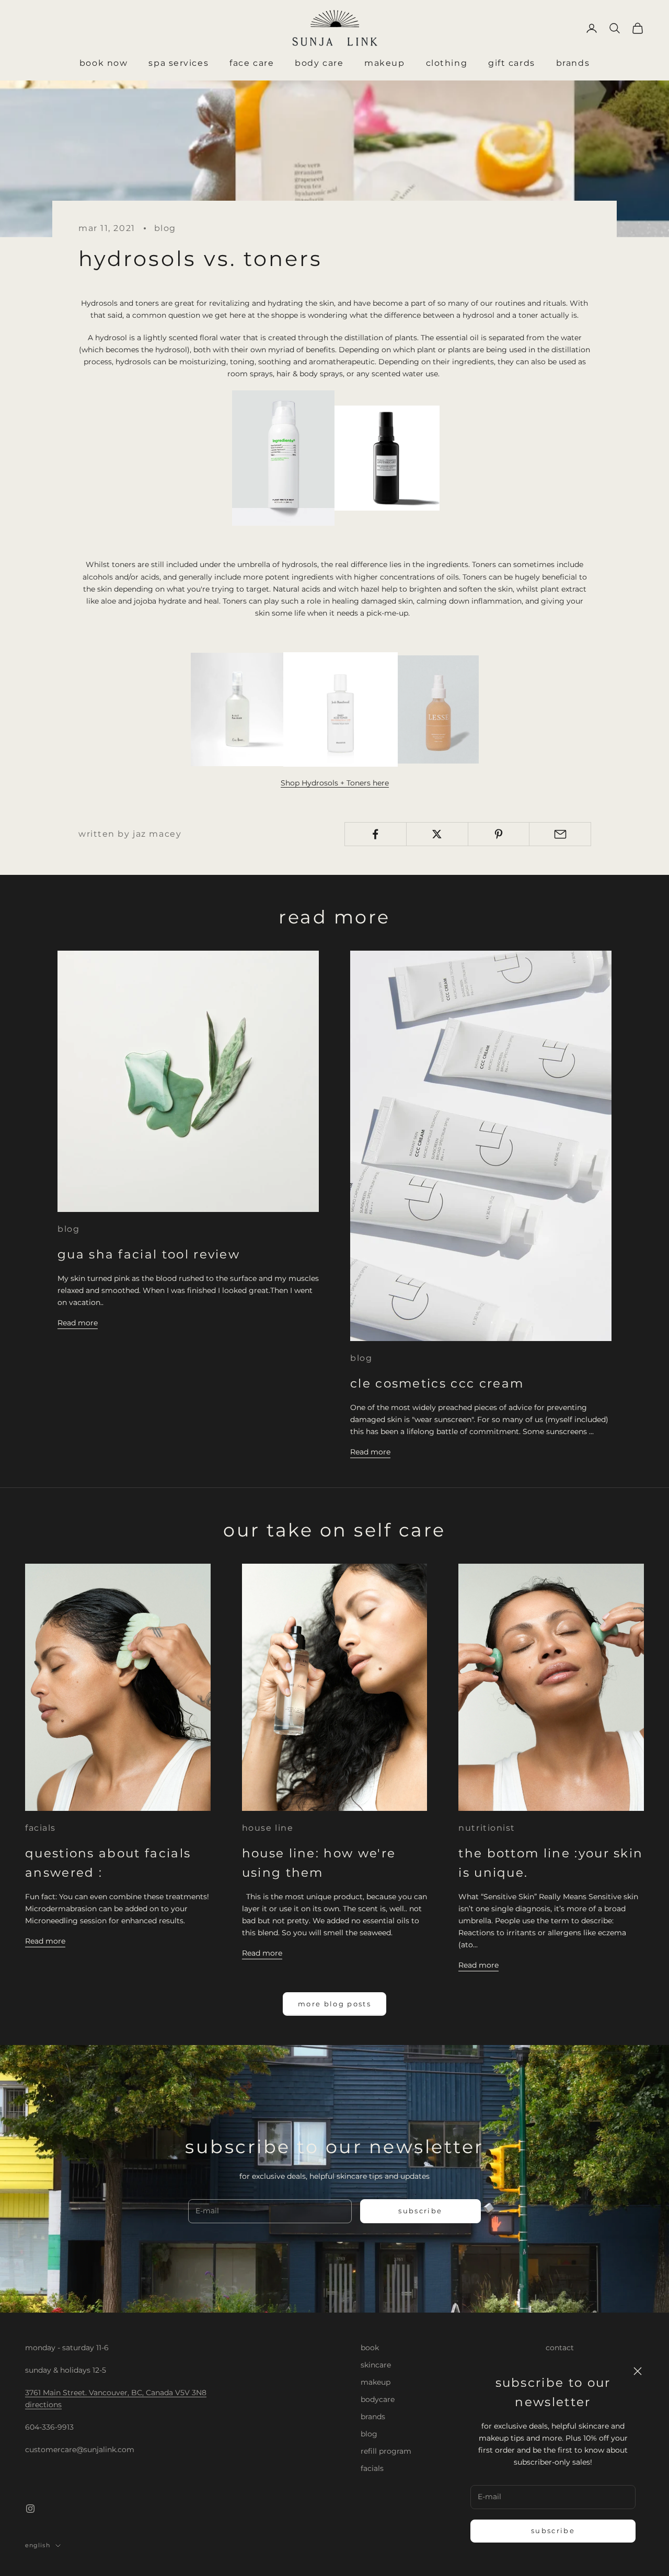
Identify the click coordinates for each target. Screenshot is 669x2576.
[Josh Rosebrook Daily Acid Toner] (341, 709)
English (38, 2545)
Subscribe (553, 2531)
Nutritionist (487, 1828)
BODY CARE (319, 63)
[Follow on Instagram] (30, 2509)
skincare (376, 2365)
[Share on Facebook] (376, 834)
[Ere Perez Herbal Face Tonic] (237, 709)
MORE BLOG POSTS (334, 2004)
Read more (78, 1323)
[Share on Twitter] (437, 834)
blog (165, 228)
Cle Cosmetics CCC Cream (437, 1383)
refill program (386, 2451)
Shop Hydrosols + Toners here (335, 783)
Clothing (447, 63)
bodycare (378, 2399)
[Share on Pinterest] (499, 834)
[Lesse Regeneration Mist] (438, 709)
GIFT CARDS (512, 63)
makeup (376, 2382)
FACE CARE (252, 63)
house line (268, 1828)
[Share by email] (560, 834)
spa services (178, 63)
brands (373, 2417)
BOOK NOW (103, 63)
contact (560, 2348)
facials (41, 1828)
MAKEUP (384, 63)
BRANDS (573, 63)
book (370, 2348)
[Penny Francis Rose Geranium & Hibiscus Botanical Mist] (387, 457)
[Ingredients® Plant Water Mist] (283, 457)
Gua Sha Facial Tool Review (149, 1254)
